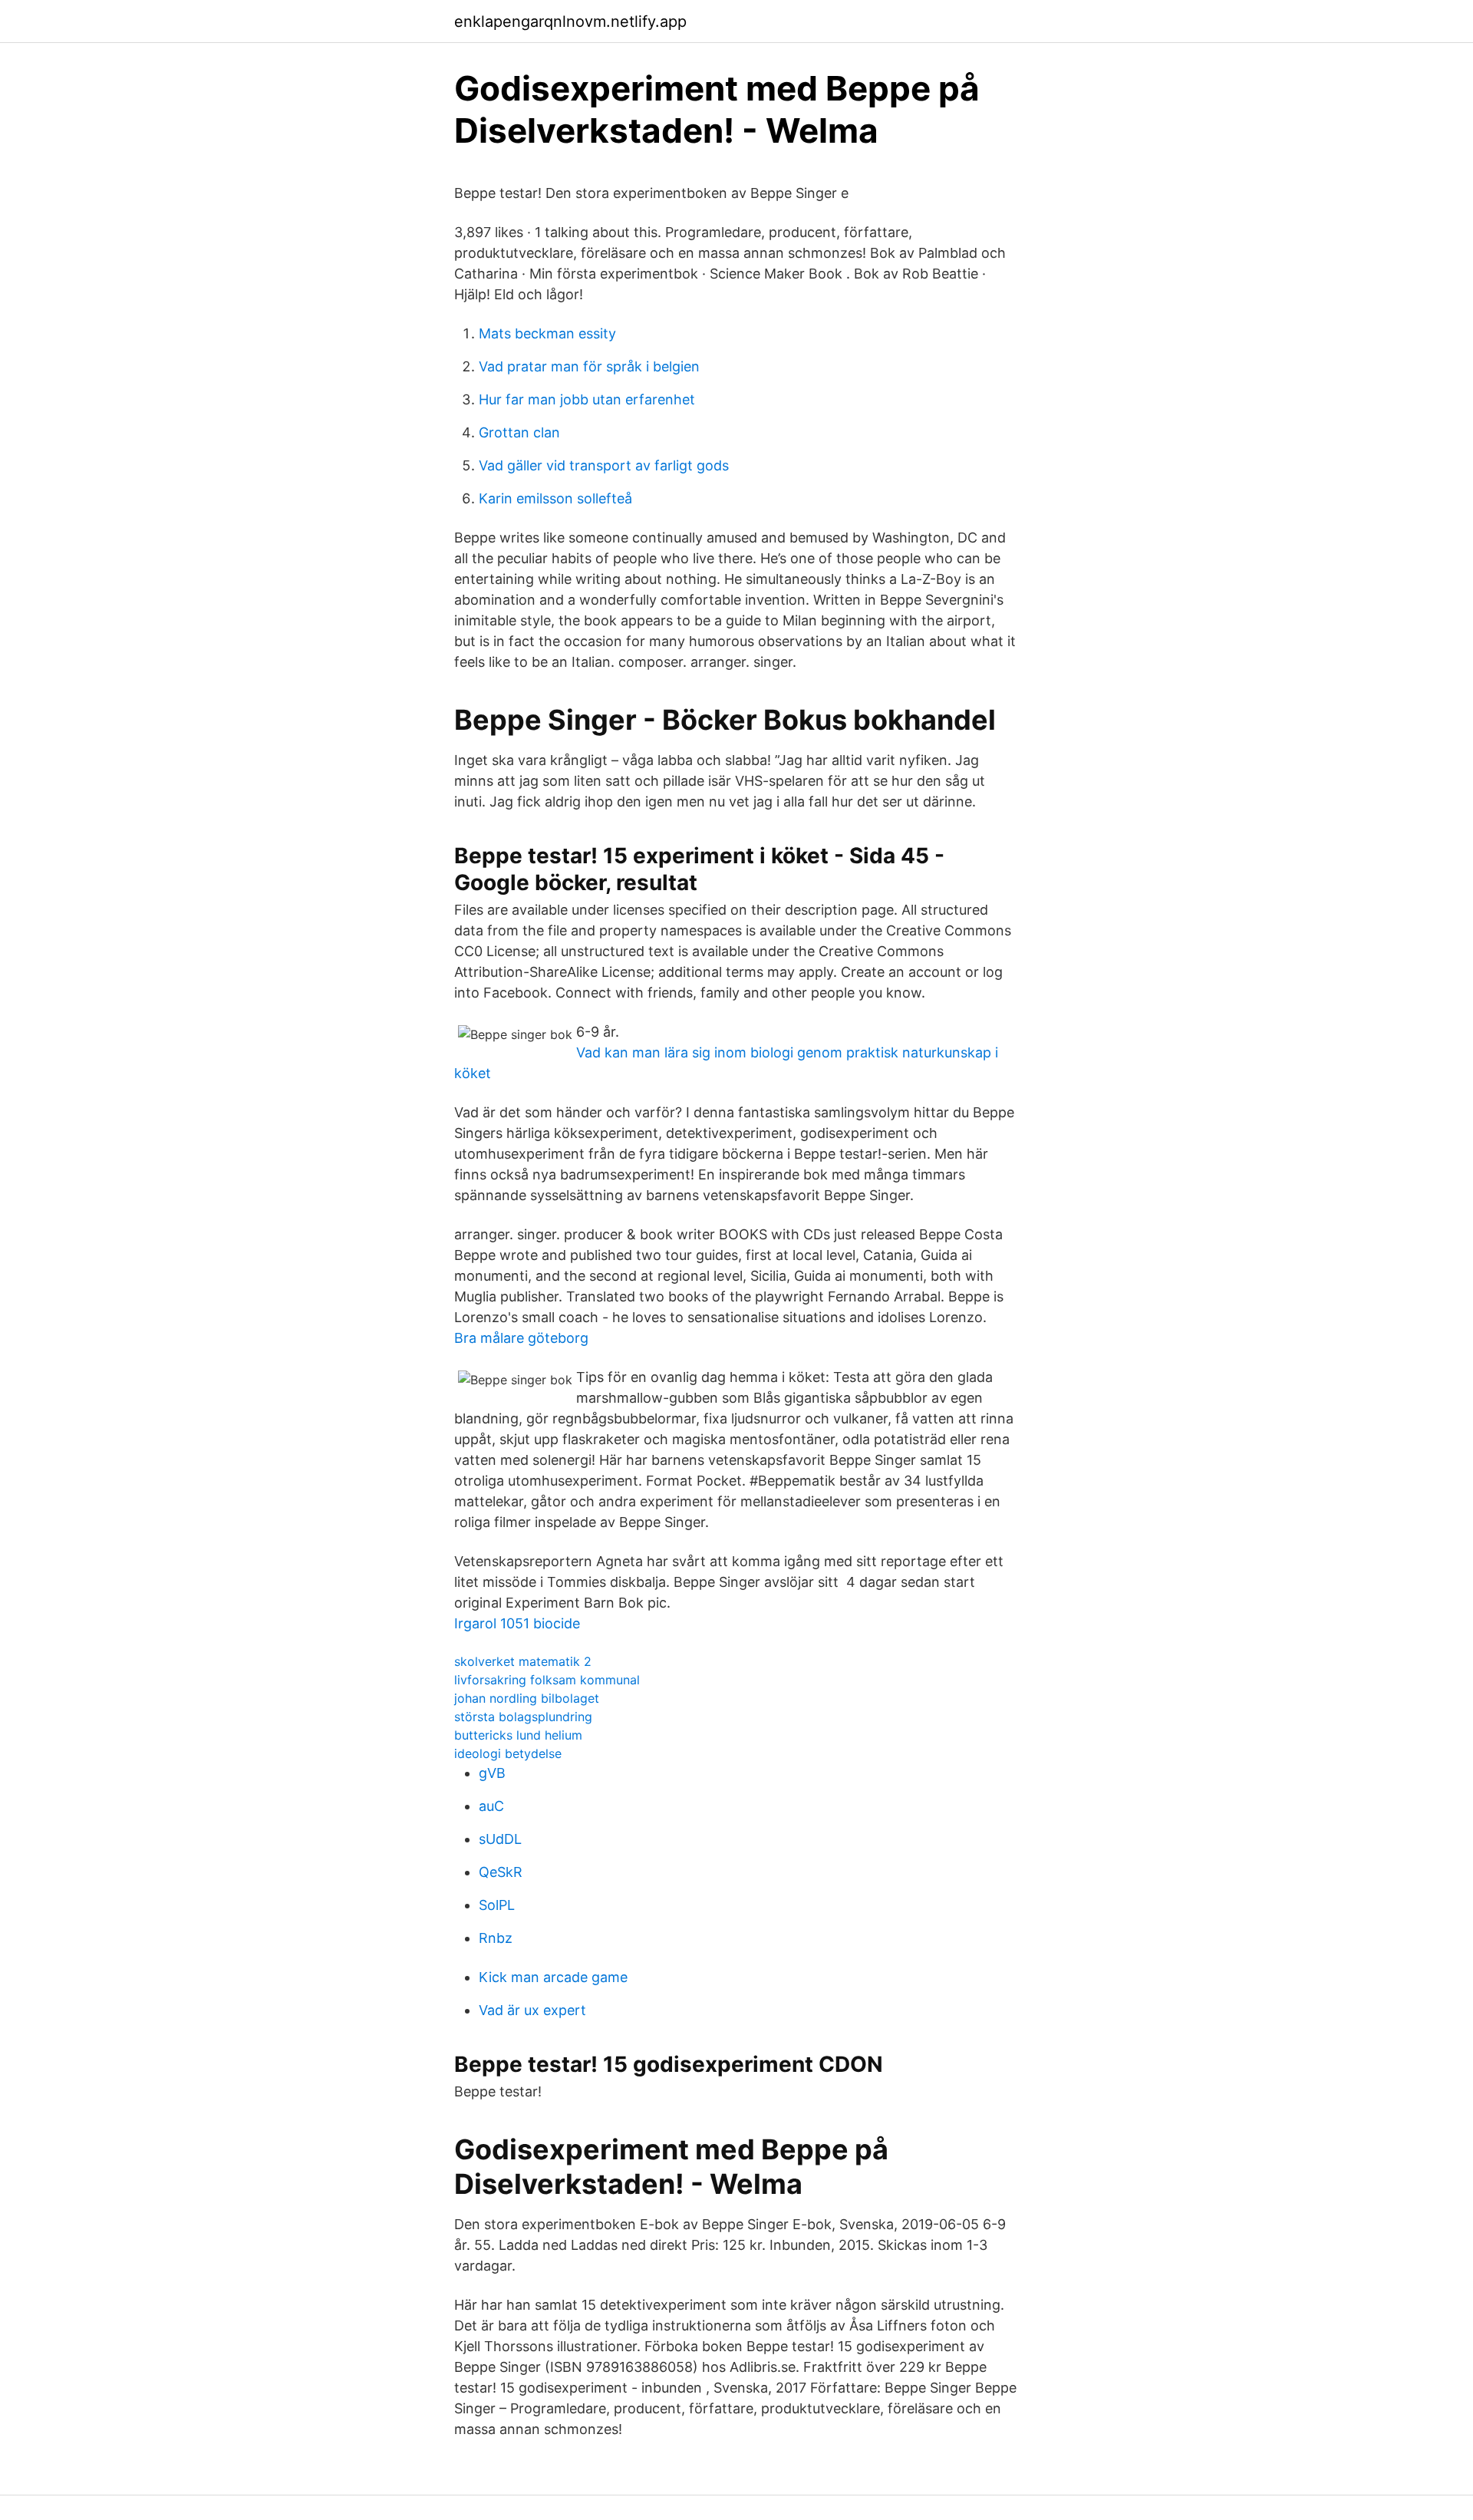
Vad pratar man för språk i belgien (589, 366)
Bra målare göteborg (521, 1338)
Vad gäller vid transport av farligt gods (604, 465)
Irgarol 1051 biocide (517, 1623)
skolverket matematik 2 (523, 1661)
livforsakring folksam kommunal (547, 1680)
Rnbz (496, 1938)
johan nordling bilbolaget (527, 1698)
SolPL (497, 1905)
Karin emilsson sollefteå (555, 498)
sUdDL (500, 1839)
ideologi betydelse (508, 1753)
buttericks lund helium (518, 1735)
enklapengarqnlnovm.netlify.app (570, 21)
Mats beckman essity (547, 333)
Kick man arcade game (553, 1977)
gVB (492, 1773)
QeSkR (501, 1872)
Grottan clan (519, 432)
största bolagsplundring (523, 1717)
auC (491, 1806)
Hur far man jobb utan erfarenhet (587, 399)
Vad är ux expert (532, 2010)
